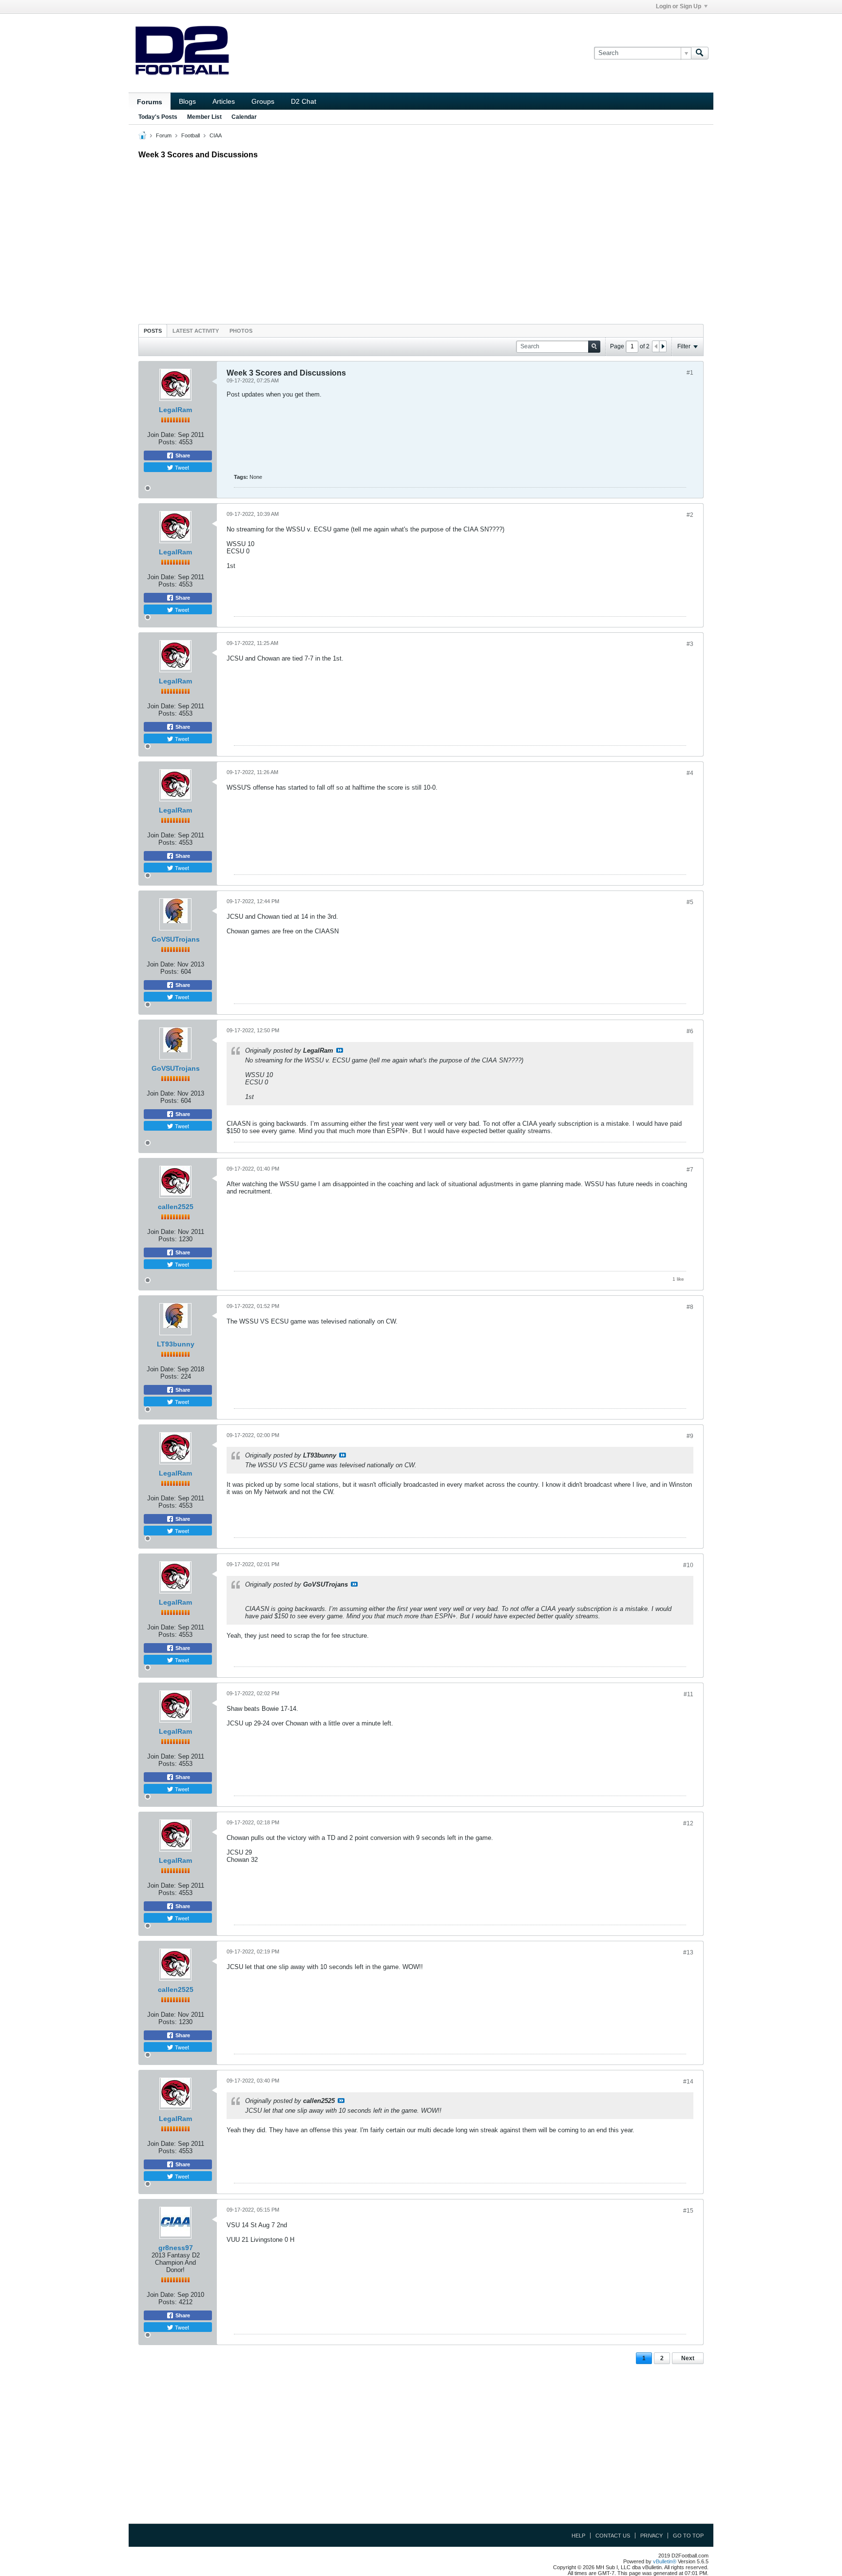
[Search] (700, 53)
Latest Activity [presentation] (196, 331)
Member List (204, 117)
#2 (690, 515)
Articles (224, 101)
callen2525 (176, 1207)
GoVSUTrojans (176, 939)
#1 (690, 373)
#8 (690, 1307)
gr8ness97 (176, 2248)
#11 (689, 1694)
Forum (164, 135)
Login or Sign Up (679, 6)
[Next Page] (663, 346)
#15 (688, 2211)
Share (182, 455)
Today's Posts (158, 117)
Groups (263, 101)
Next (688, 2358)
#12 (688, 1823)
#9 (690, 1436)
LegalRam (175, 410)
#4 (690, 773)
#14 (688, 2082)
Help (578, 2536)
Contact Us (613, 2536)
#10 (688, 1565)
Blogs (187, 101)
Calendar (244, 117)
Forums (150, 102)
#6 (690, 1031)
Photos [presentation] (241, 331)
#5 (690, 902)
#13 (688, 1952)
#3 (690, 644)
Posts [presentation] (153, 331)
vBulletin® (665, 2561)
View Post (340, 1050)
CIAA (216, 135)
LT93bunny (176, 1344)
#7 (690, 1170)
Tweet (181, 467)
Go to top (688, 2536)
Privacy (651, 2536)
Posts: (168, 442)
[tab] (153, 331)
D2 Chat (304, 101)
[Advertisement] (421, 239)
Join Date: (162, 435)
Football (191, 135)
